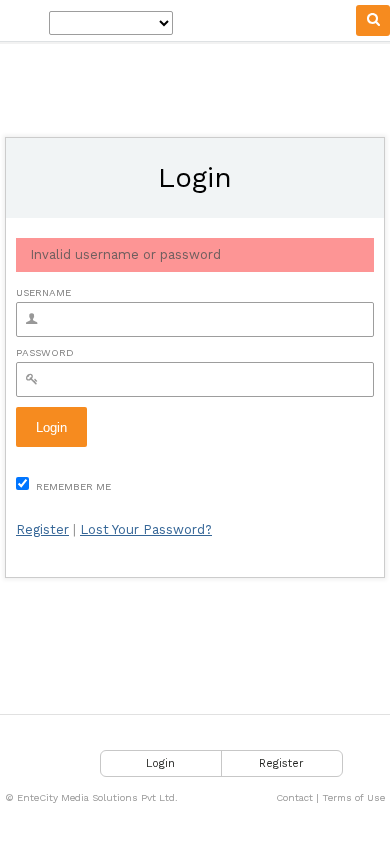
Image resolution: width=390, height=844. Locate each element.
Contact (294, 797)
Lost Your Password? (146, 529)
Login (160, 763)
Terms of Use (353, 797)
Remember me (72, 486)
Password (45, 352)
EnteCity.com (24, 21)
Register (42, 529)
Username (43, 292)
